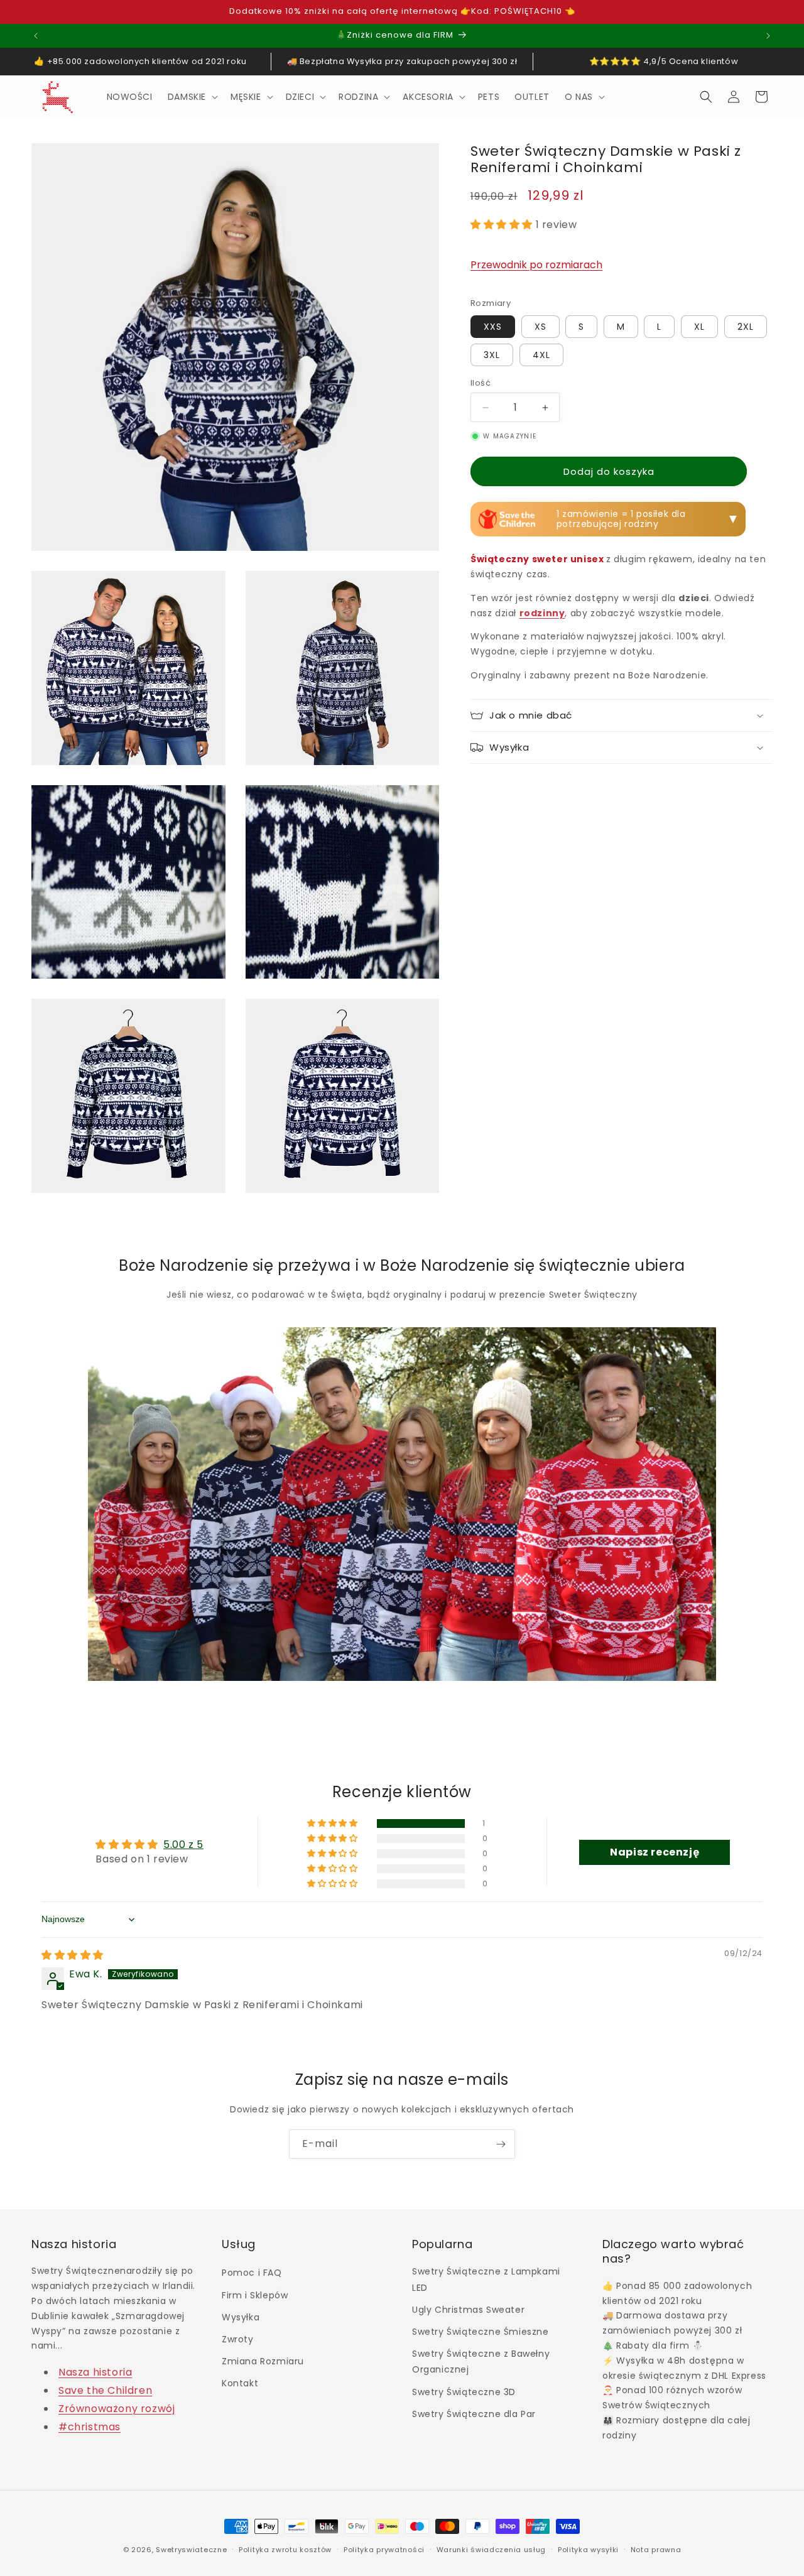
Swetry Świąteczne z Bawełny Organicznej (481, 2361)
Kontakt (240, 2384)
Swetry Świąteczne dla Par (474, 2414)
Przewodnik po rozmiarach (536, 265)
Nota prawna (656, 2550)
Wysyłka (241, 2317)
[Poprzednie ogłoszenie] (36, 36)
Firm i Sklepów (255, 2295)
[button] (192, 97)
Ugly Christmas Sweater (468, 2310)
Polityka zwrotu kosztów (285, 2550)
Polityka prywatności (384, 2550)
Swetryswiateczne (191, 2550)
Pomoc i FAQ (252, 2273)
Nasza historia (95, 2373)
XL (699, 327)
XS (541, 327)
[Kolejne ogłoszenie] (768, 36)
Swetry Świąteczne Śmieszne (481, 2332)
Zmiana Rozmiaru (263, 2361)
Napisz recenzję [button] (655, 1852)
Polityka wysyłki (588, 2550)
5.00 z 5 (183, 1845)
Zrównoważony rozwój (117, 2409)
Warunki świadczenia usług (492, 2550)
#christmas (90, 2427)
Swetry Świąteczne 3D (464, 2392)
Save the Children (105, 2390)
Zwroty (238, 2339)
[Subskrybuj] (501, 2144)
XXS (493, 327)
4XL (541, 355)
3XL (492, 355)
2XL (746, 327)
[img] (73, 1955)
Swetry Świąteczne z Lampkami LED (486, 2280)
